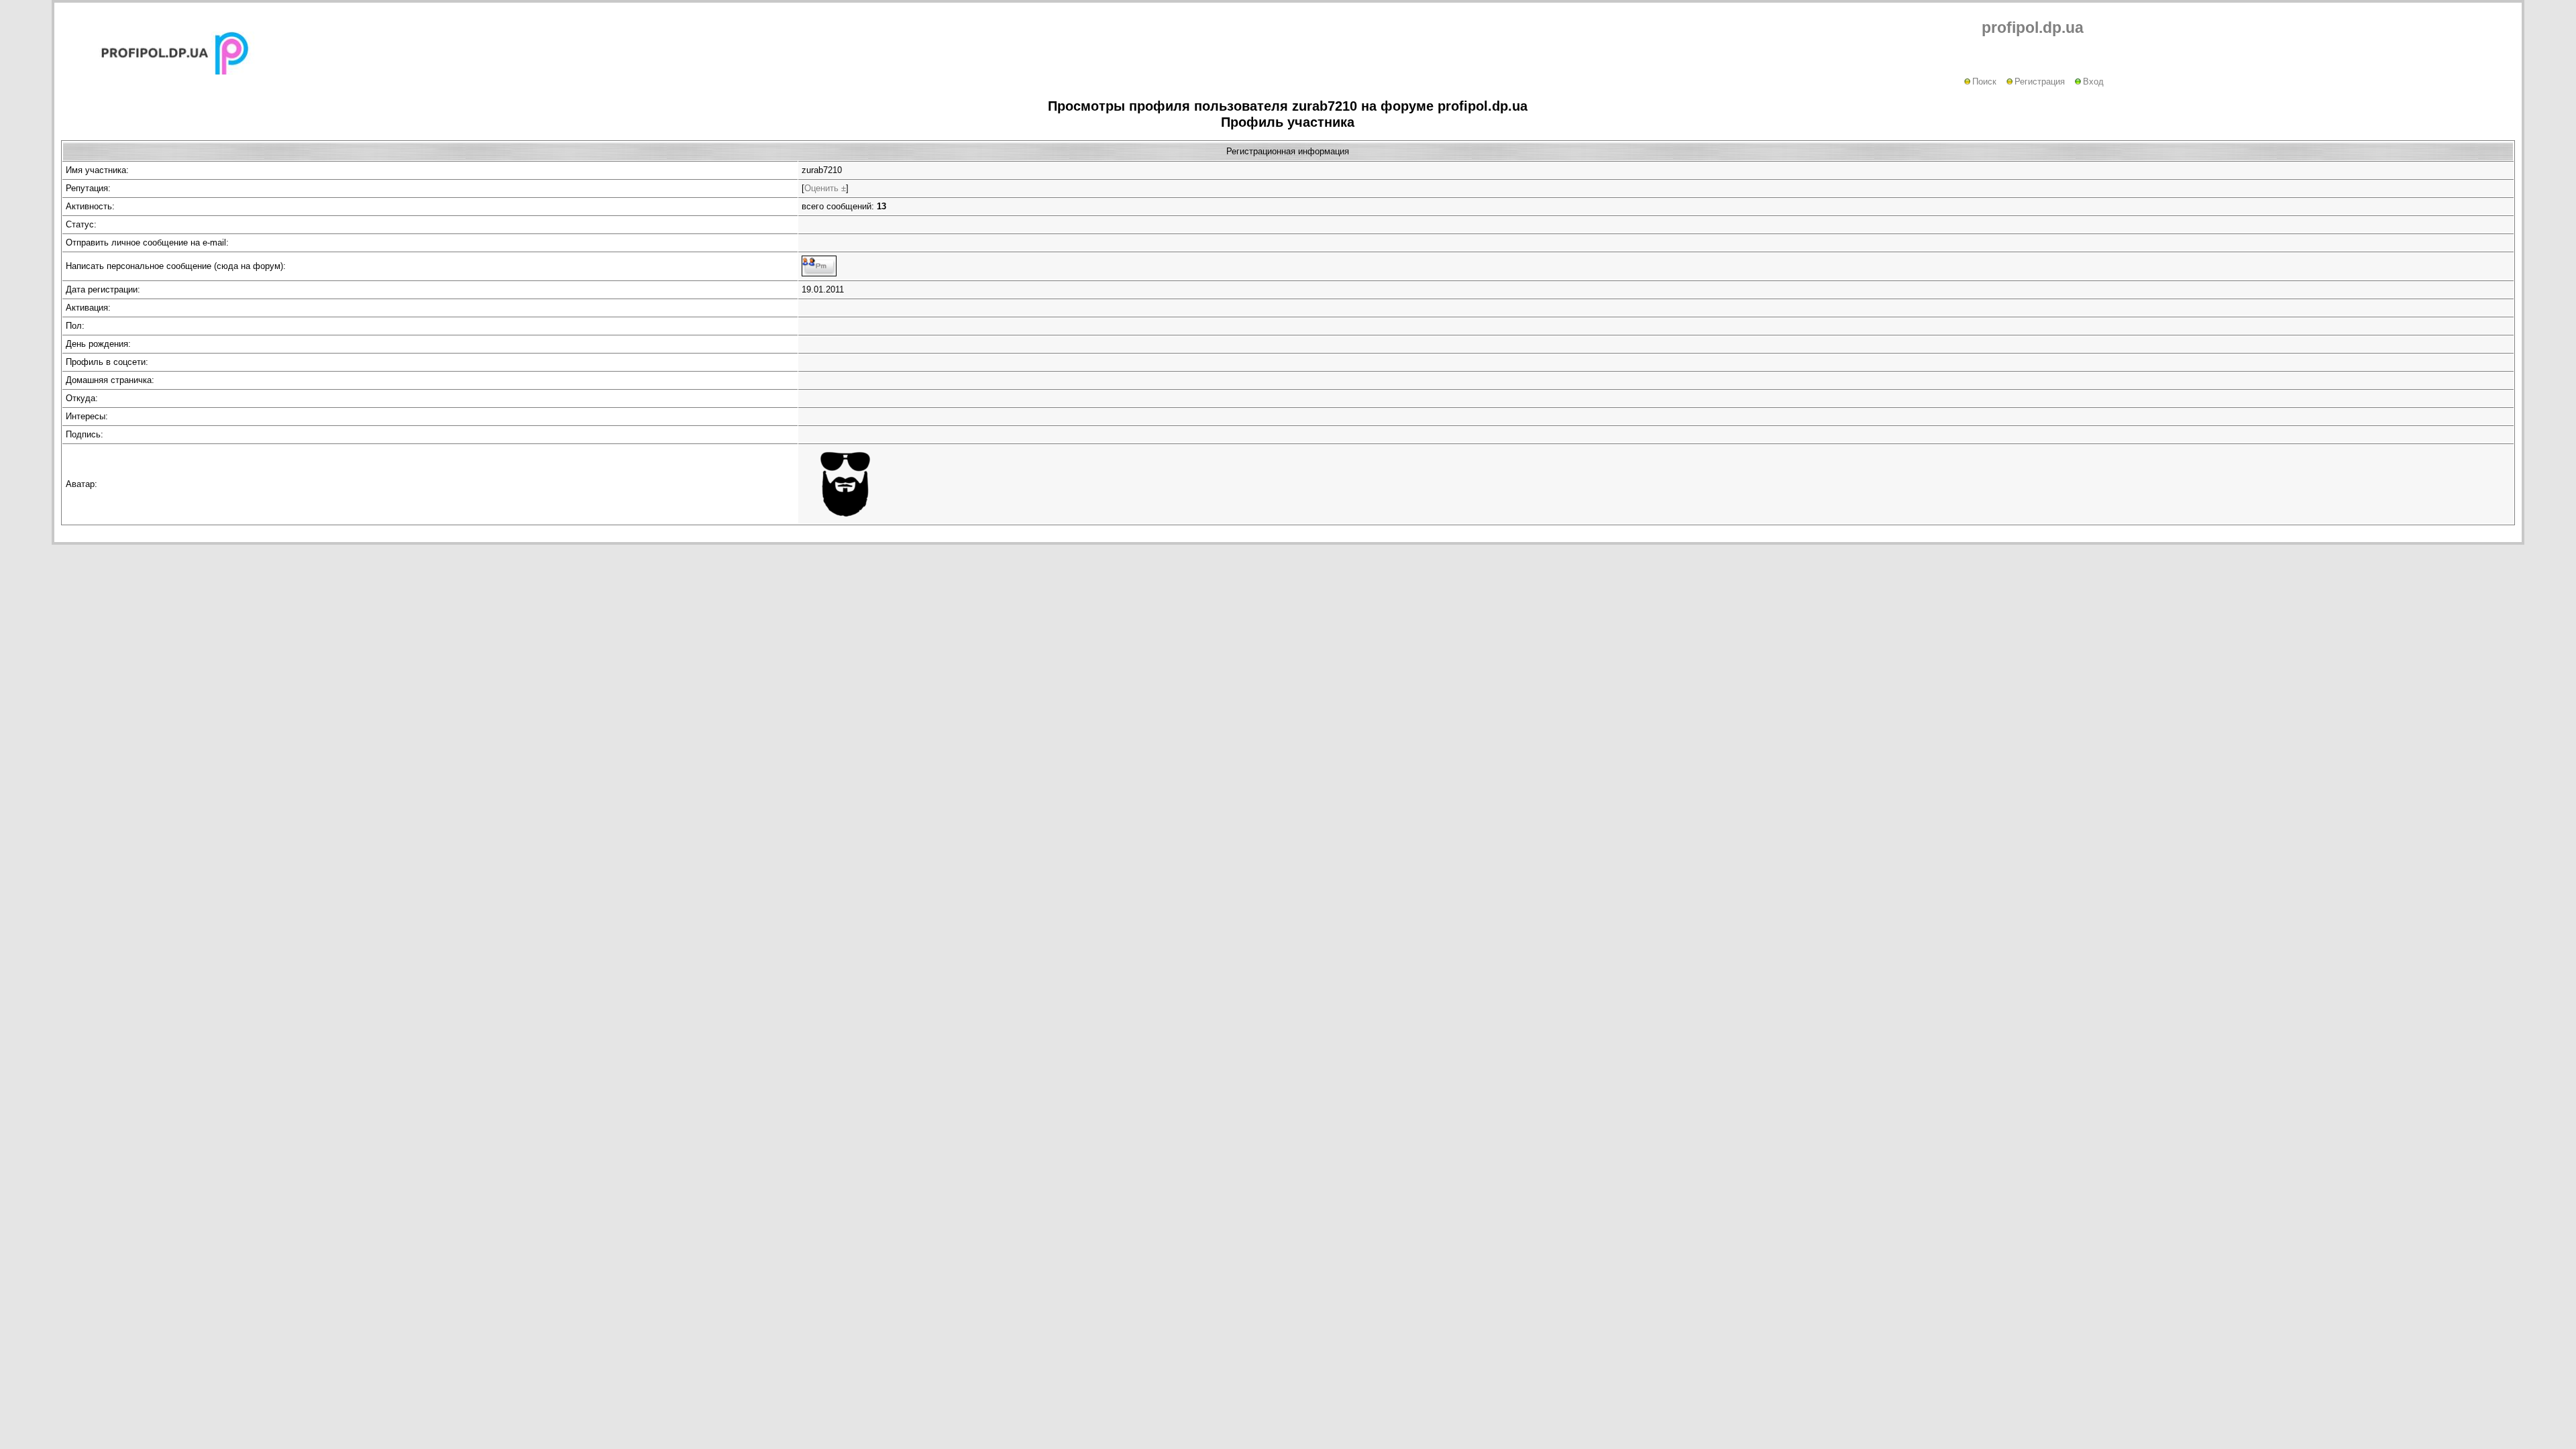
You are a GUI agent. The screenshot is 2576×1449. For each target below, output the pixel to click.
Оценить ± (825, 188)
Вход (2093, 82)
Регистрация (2040, 82)
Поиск (1984, 82)
